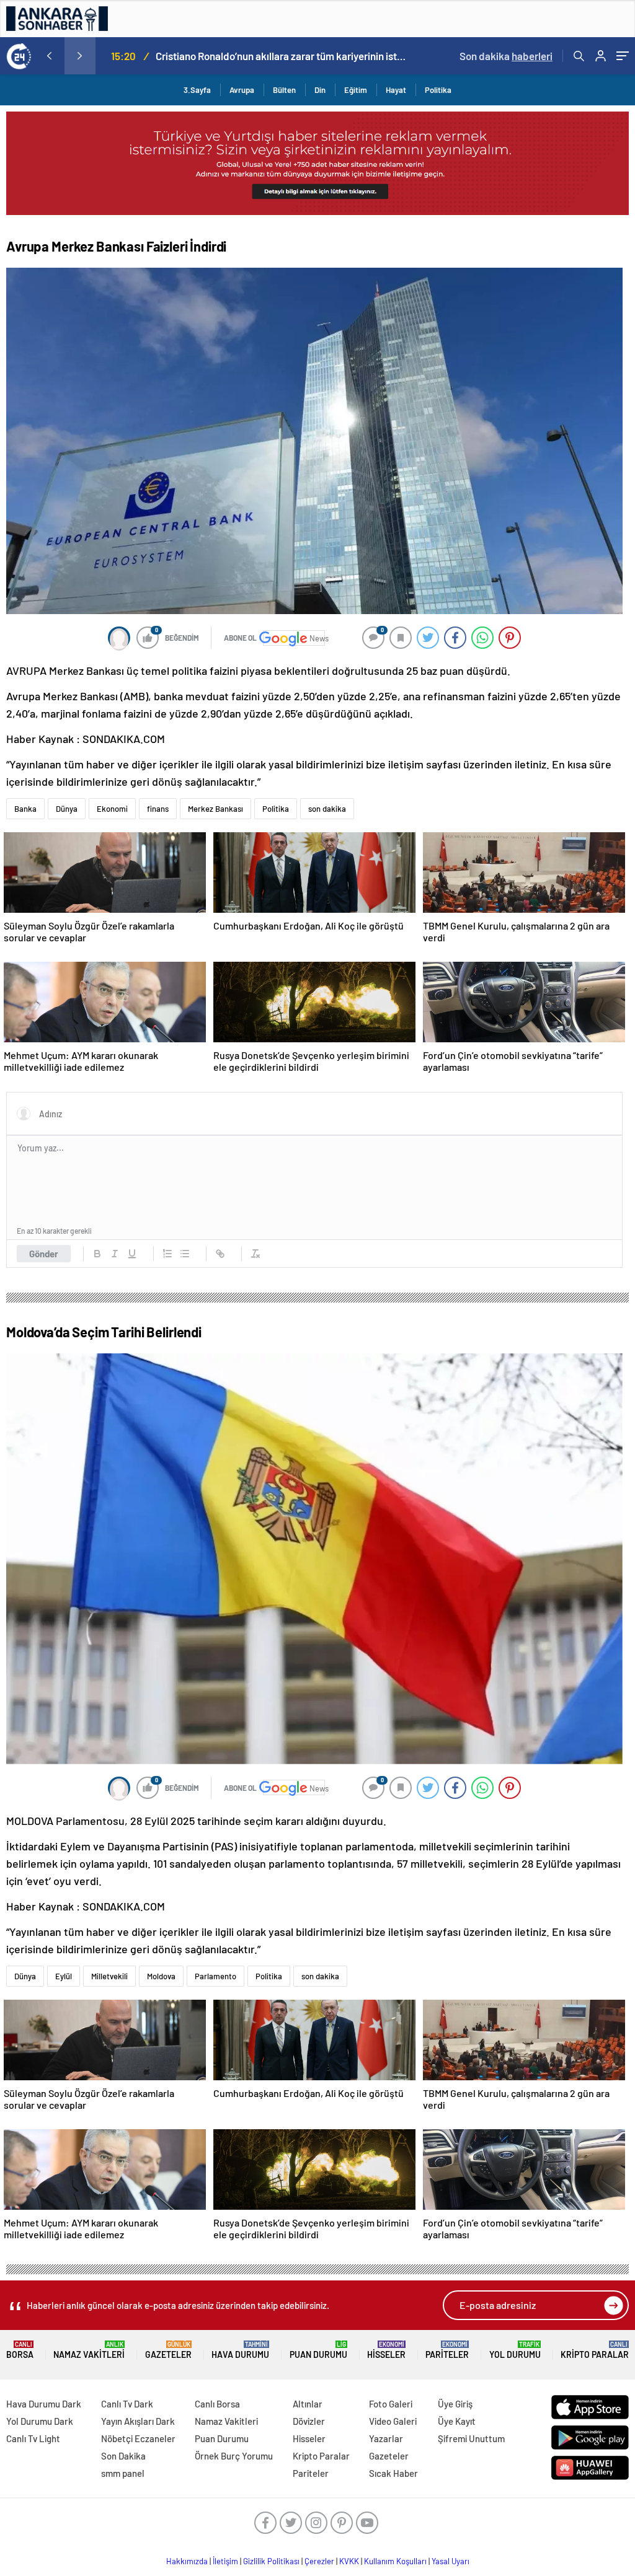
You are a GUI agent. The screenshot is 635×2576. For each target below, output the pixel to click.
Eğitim (356, 90)
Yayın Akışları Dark (138, 2421)
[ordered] (167, 1254)
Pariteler (447, 2350)
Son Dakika (123, 2456)
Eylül (64, 1976)
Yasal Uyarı (451, 2561)
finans (158, 809)
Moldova (161, 1976)
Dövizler (309, 2421)
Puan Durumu (318, 2350)
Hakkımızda (187, 2561)
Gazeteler (168, 2350)
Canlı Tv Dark (127, 2404)
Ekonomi (112, 809)
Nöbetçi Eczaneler (138, 2438)
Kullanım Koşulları (395, 2561)
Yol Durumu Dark (40, 2421)
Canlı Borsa (217, 2404)
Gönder (44, 1254)
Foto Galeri (391, 2404)
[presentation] (49, 56)
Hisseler (386, 2350)
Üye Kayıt (457, 2421)
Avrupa (242, 90)
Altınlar (308, 2404)
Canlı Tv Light (33, 2438)
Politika (438, 90)
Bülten (284, 90)
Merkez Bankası (215, 809)
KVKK (349, 2561)
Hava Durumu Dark (44, 2404)
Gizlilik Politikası (271, 2561)
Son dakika (506, 56)
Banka (25, 809)
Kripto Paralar (595, 2350)
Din (320, 90)
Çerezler (319, 2561)
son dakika (327, 809)
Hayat (396, 90)
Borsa (20, 2350)
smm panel (123, 2473)
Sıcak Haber (393, 2473)
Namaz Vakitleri (89, 2350)
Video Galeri (393, 2421)
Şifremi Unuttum (471, 2438)
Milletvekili (109, 1976)
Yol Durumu (515, 2350)
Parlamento (215, 1976)
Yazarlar (386, 2438)
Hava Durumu (240, 2350)
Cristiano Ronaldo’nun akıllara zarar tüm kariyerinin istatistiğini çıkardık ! (281, 56)
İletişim (225, 2561)
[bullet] (185, 1254)
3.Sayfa (197, 90)
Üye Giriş (455, 2404)
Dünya (67, 809)
